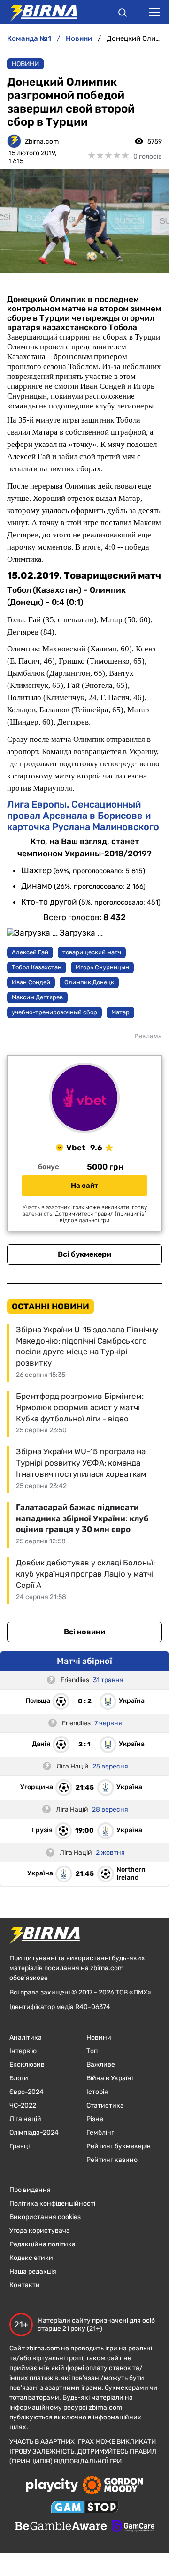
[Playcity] (52, 2486)
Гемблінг (100, 2133)
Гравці (19, 2146)
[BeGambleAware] (61, 2527)
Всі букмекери (84, 1254)
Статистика (105, 2105)
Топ (92, 2051)
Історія (97, 2092)
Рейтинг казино (112, 2160)
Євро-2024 (27, 2092)
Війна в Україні (110, 2078)
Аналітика (26, 2037)
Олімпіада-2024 (34, 2133)
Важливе (101, 2065)
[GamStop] (85, 2508)
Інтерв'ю (23, 2051)
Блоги (19, 2078)
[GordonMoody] (113, 2486)
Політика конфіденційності (52, 2203)
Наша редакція (33, 2271)
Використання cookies (45, 2217)
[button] (123, 14)
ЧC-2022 (23, 2105)
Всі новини (84, 1632)
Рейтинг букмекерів (119, 2146)
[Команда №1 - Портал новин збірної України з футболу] (38, 12)
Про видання (30, 2190)
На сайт (84, 1186)
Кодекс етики (31, 2258)
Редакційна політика (42, 2244)
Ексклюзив (27, 2065)
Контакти (25, 2285)
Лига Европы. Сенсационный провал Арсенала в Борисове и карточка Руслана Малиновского (83, 816)
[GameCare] (133, 2527)
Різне (95, 2119)
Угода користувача (40, 2231)
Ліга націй (25, 2119)
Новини (25, 64)
